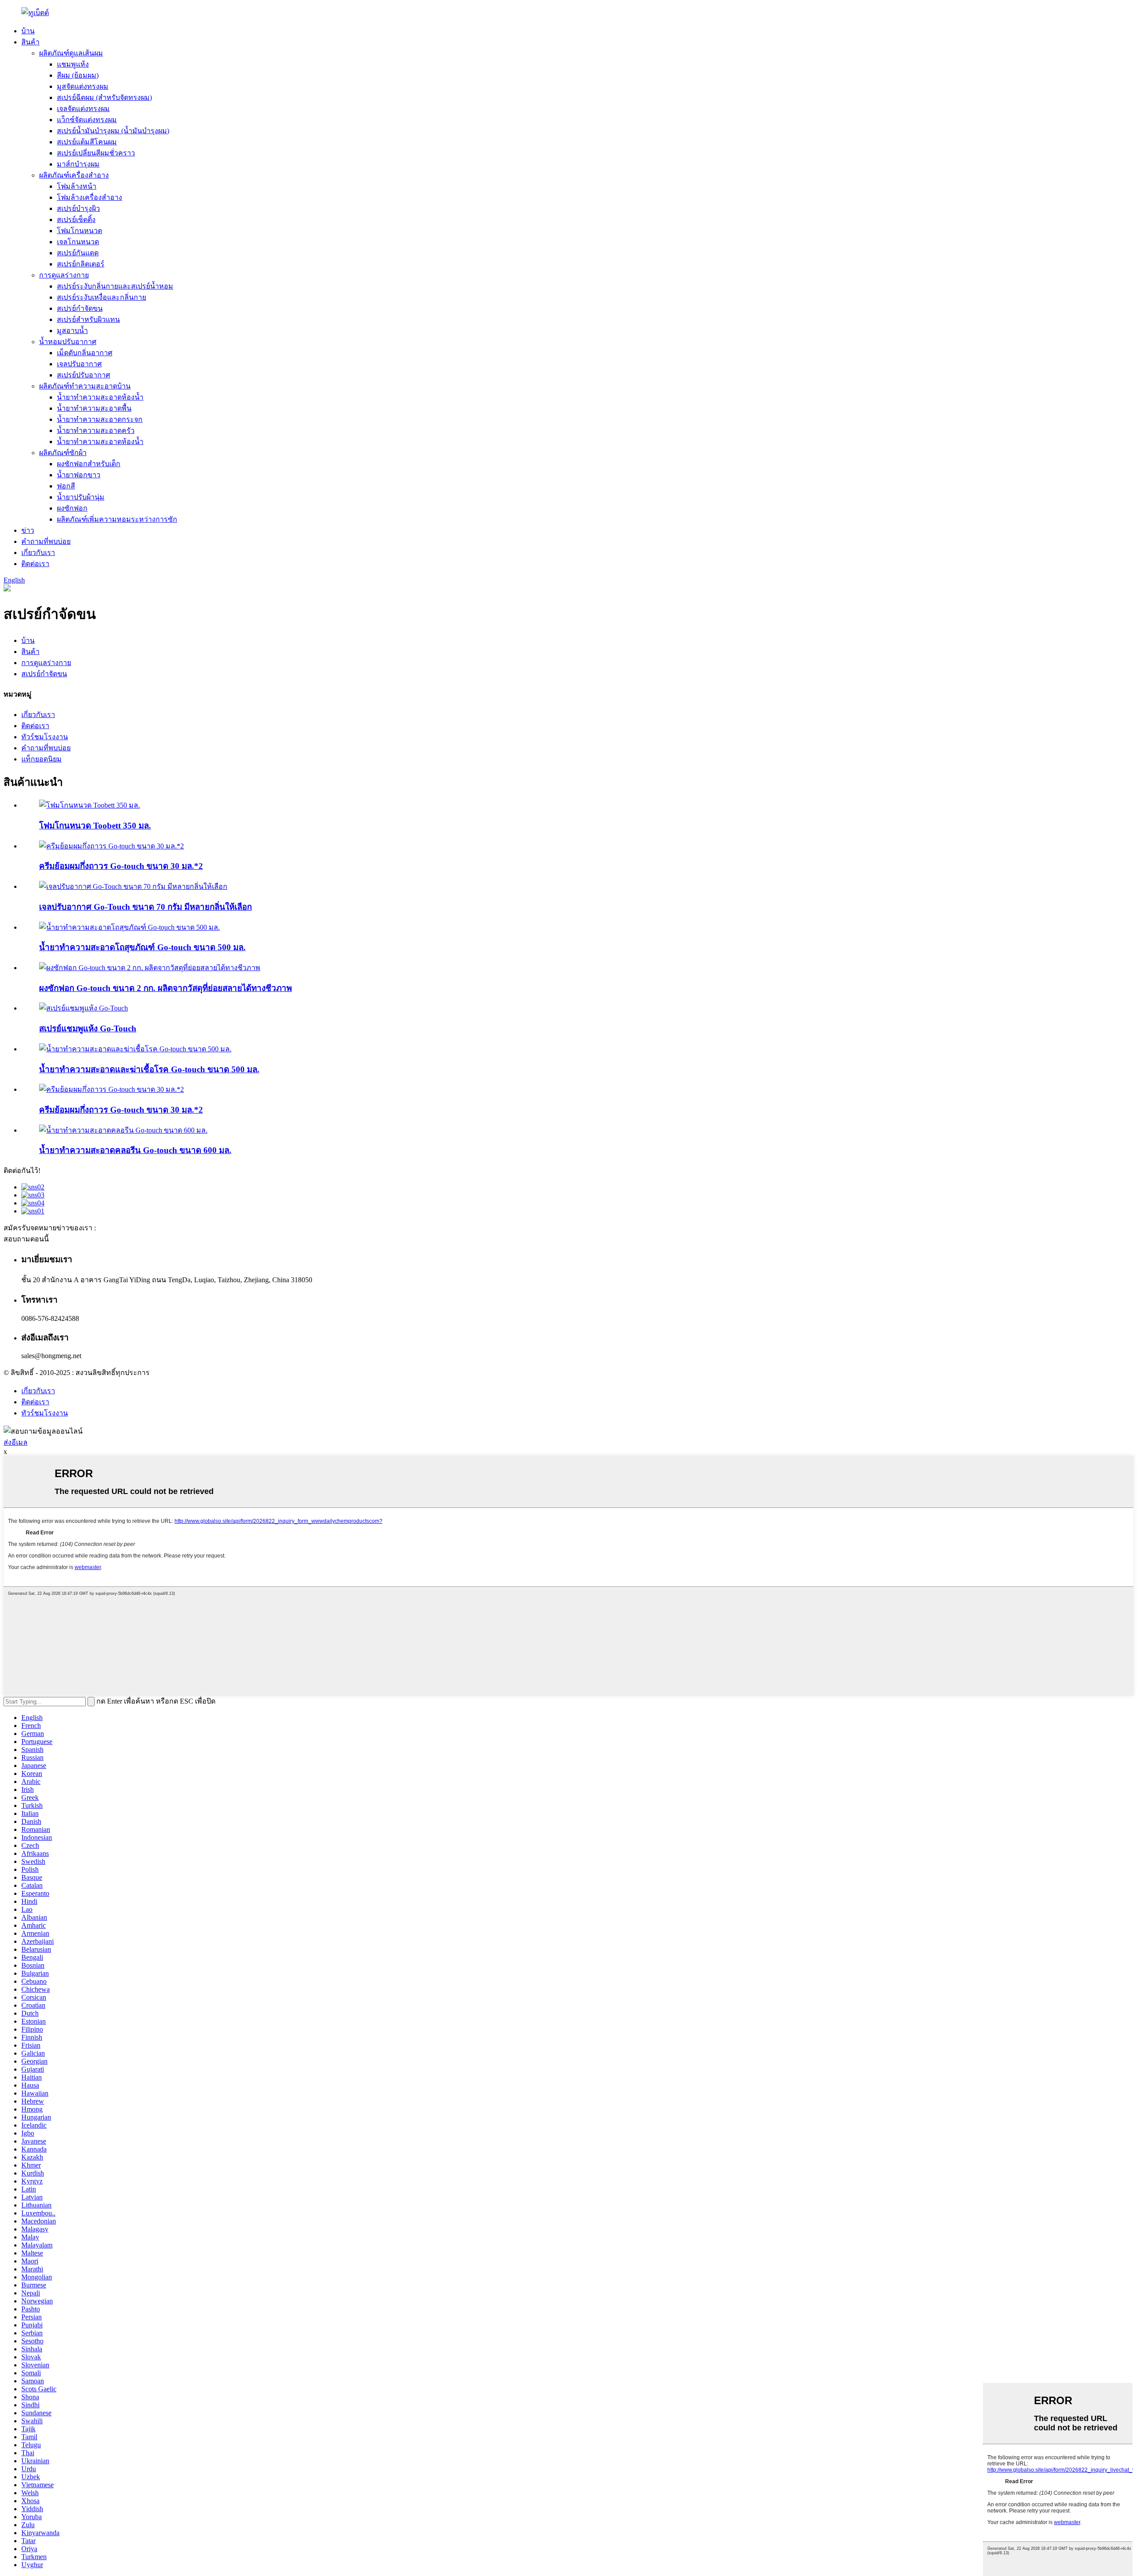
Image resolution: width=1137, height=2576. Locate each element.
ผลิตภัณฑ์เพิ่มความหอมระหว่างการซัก (117, 519)
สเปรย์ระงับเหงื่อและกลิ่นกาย (101, 297)
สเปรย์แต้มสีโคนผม (87, 142)
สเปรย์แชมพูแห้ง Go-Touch (88, 1028)
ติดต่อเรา (35, 564)
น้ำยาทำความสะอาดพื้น (94, 408)
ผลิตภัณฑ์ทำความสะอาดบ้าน (85, 386)
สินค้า (30, 42)
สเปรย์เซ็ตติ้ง (76, 220)
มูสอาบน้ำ (72, 331)
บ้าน (28, 31)
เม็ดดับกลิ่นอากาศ (85, 353)
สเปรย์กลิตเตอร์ (81, 264)
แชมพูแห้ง (73, 64)
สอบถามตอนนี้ (26, 1239)
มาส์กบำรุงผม (78, 164)
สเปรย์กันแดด (78, 253)
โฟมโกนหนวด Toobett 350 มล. (95, 826)
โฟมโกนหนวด (80, 231)
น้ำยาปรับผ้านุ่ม (81, 497)
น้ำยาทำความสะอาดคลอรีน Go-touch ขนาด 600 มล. (135, 1150)
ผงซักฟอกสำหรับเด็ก (89, 464)
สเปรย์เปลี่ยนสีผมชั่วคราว (96, 153)
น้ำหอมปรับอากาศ (68, 342)
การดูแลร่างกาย (64, 275)
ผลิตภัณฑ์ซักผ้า (63, 453)
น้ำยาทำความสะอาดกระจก (100, 419)
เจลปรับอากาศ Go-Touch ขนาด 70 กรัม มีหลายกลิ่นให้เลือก (145, 907)
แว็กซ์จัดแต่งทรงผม (87, 120)
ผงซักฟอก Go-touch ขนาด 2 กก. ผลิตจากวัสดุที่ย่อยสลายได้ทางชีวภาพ (165, 988)
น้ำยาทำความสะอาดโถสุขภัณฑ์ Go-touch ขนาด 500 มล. (142, 947)
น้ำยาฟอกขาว (79, 475)
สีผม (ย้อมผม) (78, 75)
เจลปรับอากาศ (79, 364)
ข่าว (28, 530)
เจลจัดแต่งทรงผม (83, 109)
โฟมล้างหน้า (77, 186)
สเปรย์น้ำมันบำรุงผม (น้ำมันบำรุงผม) (113, 131)
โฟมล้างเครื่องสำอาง (89, 197)
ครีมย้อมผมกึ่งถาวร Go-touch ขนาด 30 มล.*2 (121, 866)
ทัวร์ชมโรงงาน (45, 737)
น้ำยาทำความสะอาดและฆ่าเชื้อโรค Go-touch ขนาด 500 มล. (149, 1069)
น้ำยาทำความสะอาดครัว (96, 430)
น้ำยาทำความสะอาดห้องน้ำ (100, 397)
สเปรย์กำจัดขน (80, 308)
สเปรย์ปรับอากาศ (83, 375)
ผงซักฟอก (72, 508)
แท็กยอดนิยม (42, 759)
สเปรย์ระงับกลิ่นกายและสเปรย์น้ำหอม (115, 286)
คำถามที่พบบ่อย (46, 541)
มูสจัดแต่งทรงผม (83, 86)
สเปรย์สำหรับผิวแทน (88, 319)
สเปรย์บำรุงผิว (78, 208)
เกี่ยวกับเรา (38, 553)
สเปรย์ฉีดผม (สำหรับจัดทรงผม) (104, 97)
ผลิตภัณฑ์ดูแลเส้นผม (71, 53)
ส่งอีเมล (16, 1442)
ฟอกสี (66, 486)
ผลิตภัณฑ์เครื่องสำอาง (74, 175)
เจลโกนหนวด (78, 242)
